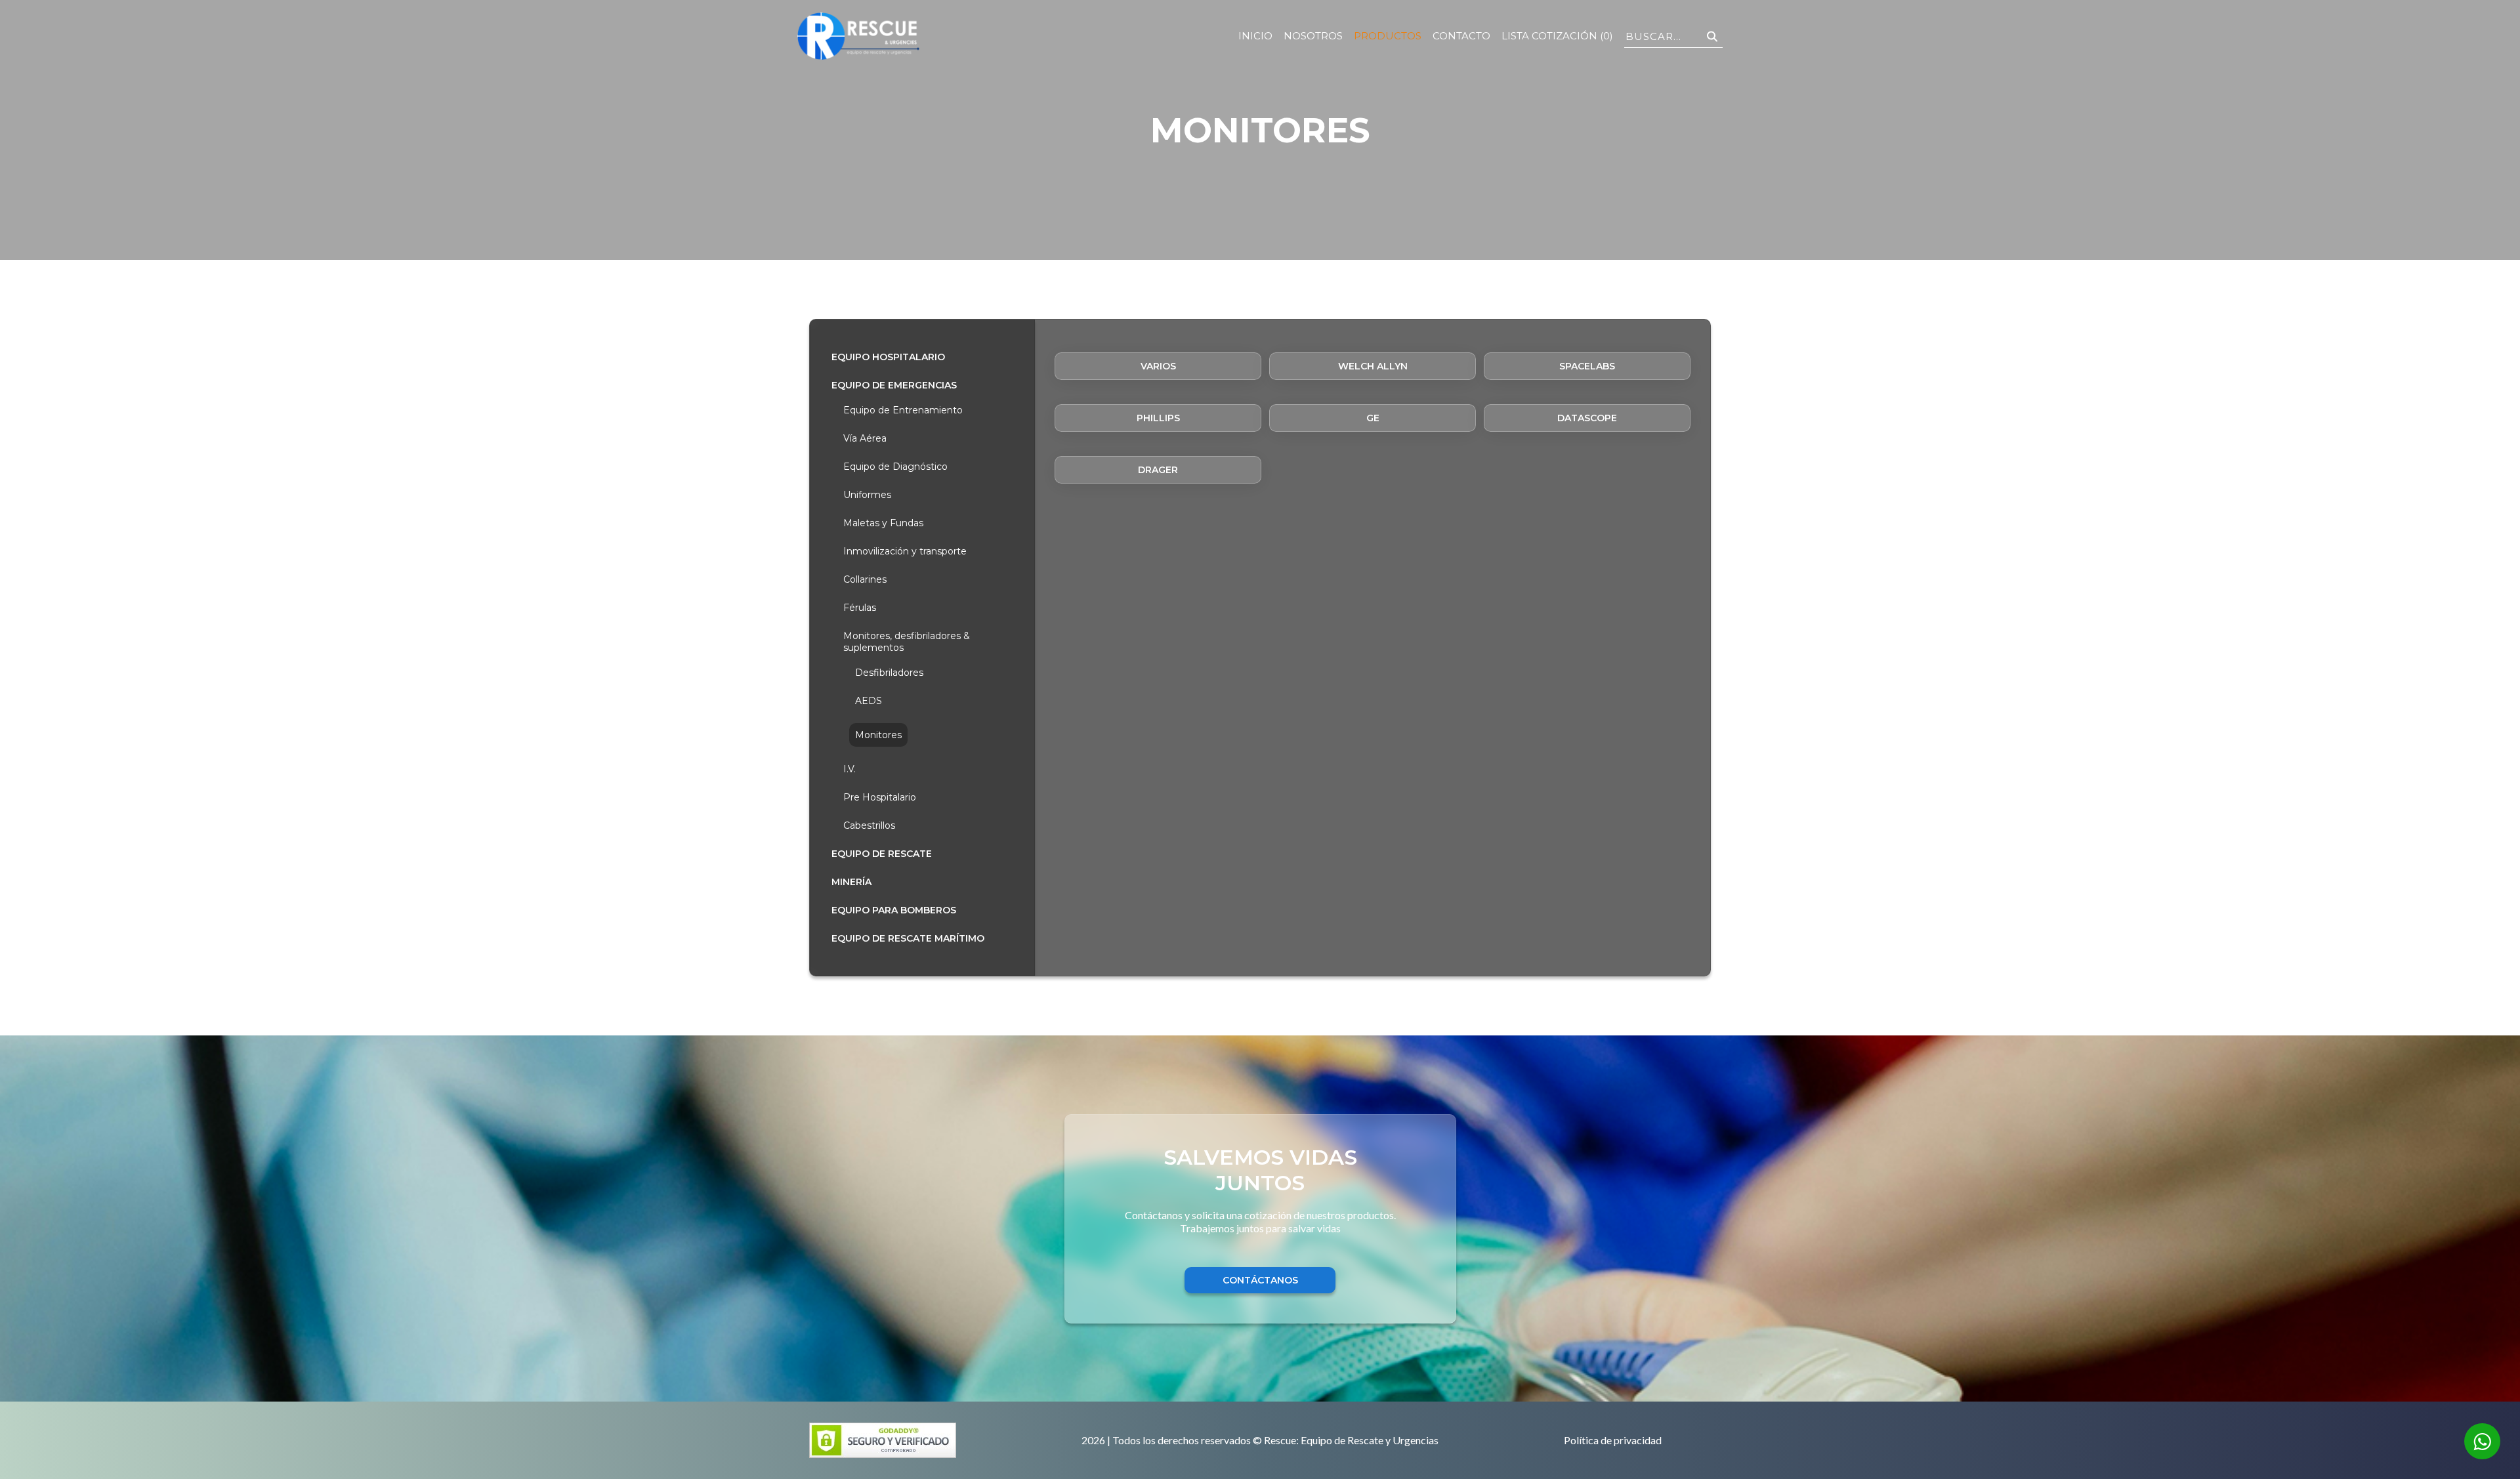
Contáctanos (1260, 1280)
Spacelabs (1587, 366)
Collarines (865, 579)
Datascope (1587, 418)
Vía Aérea (865, 438)
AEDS (869, 701)
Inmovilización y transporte (905, 551)
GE (1373, 418)
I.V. (850, 769)
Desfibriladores (889, 673)
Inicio (1255, 36)
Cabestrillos (869, 825)
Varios (1158, 366)
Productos (1388, 36)
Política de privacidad (1613, 1441)
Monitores (878, 735)
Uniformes (867, 495)
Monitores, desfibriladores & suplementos (907, 642)
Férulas (860, 608)
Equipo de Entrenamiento (903, 410)
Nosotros (1313, 36)
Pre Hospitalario (880, 797)
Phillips (1158, 418)
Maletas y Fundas (883, 523)
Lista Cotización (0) (1557, 36)
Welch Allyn (1373, 366)
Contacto (1461, 36)
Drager (1158, 470)
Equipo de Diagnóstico (895, 467)
